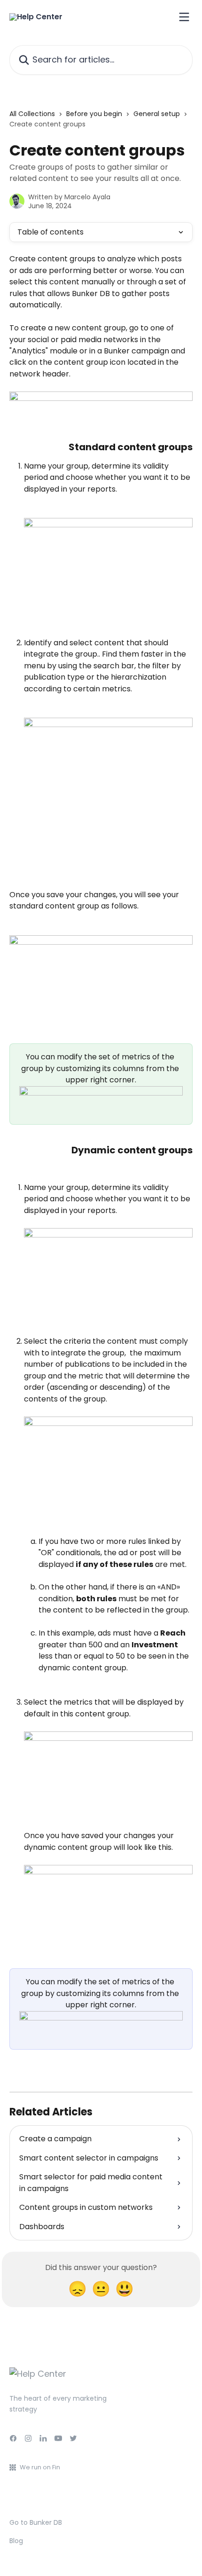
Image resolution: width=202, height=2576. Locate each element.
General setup (157, 114)
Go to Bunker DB (36, 2522)
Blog (16, 2541)
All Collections (32, 114)
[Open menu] (184, 17)
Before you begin (94, 114)
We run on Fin (40, 2467)
